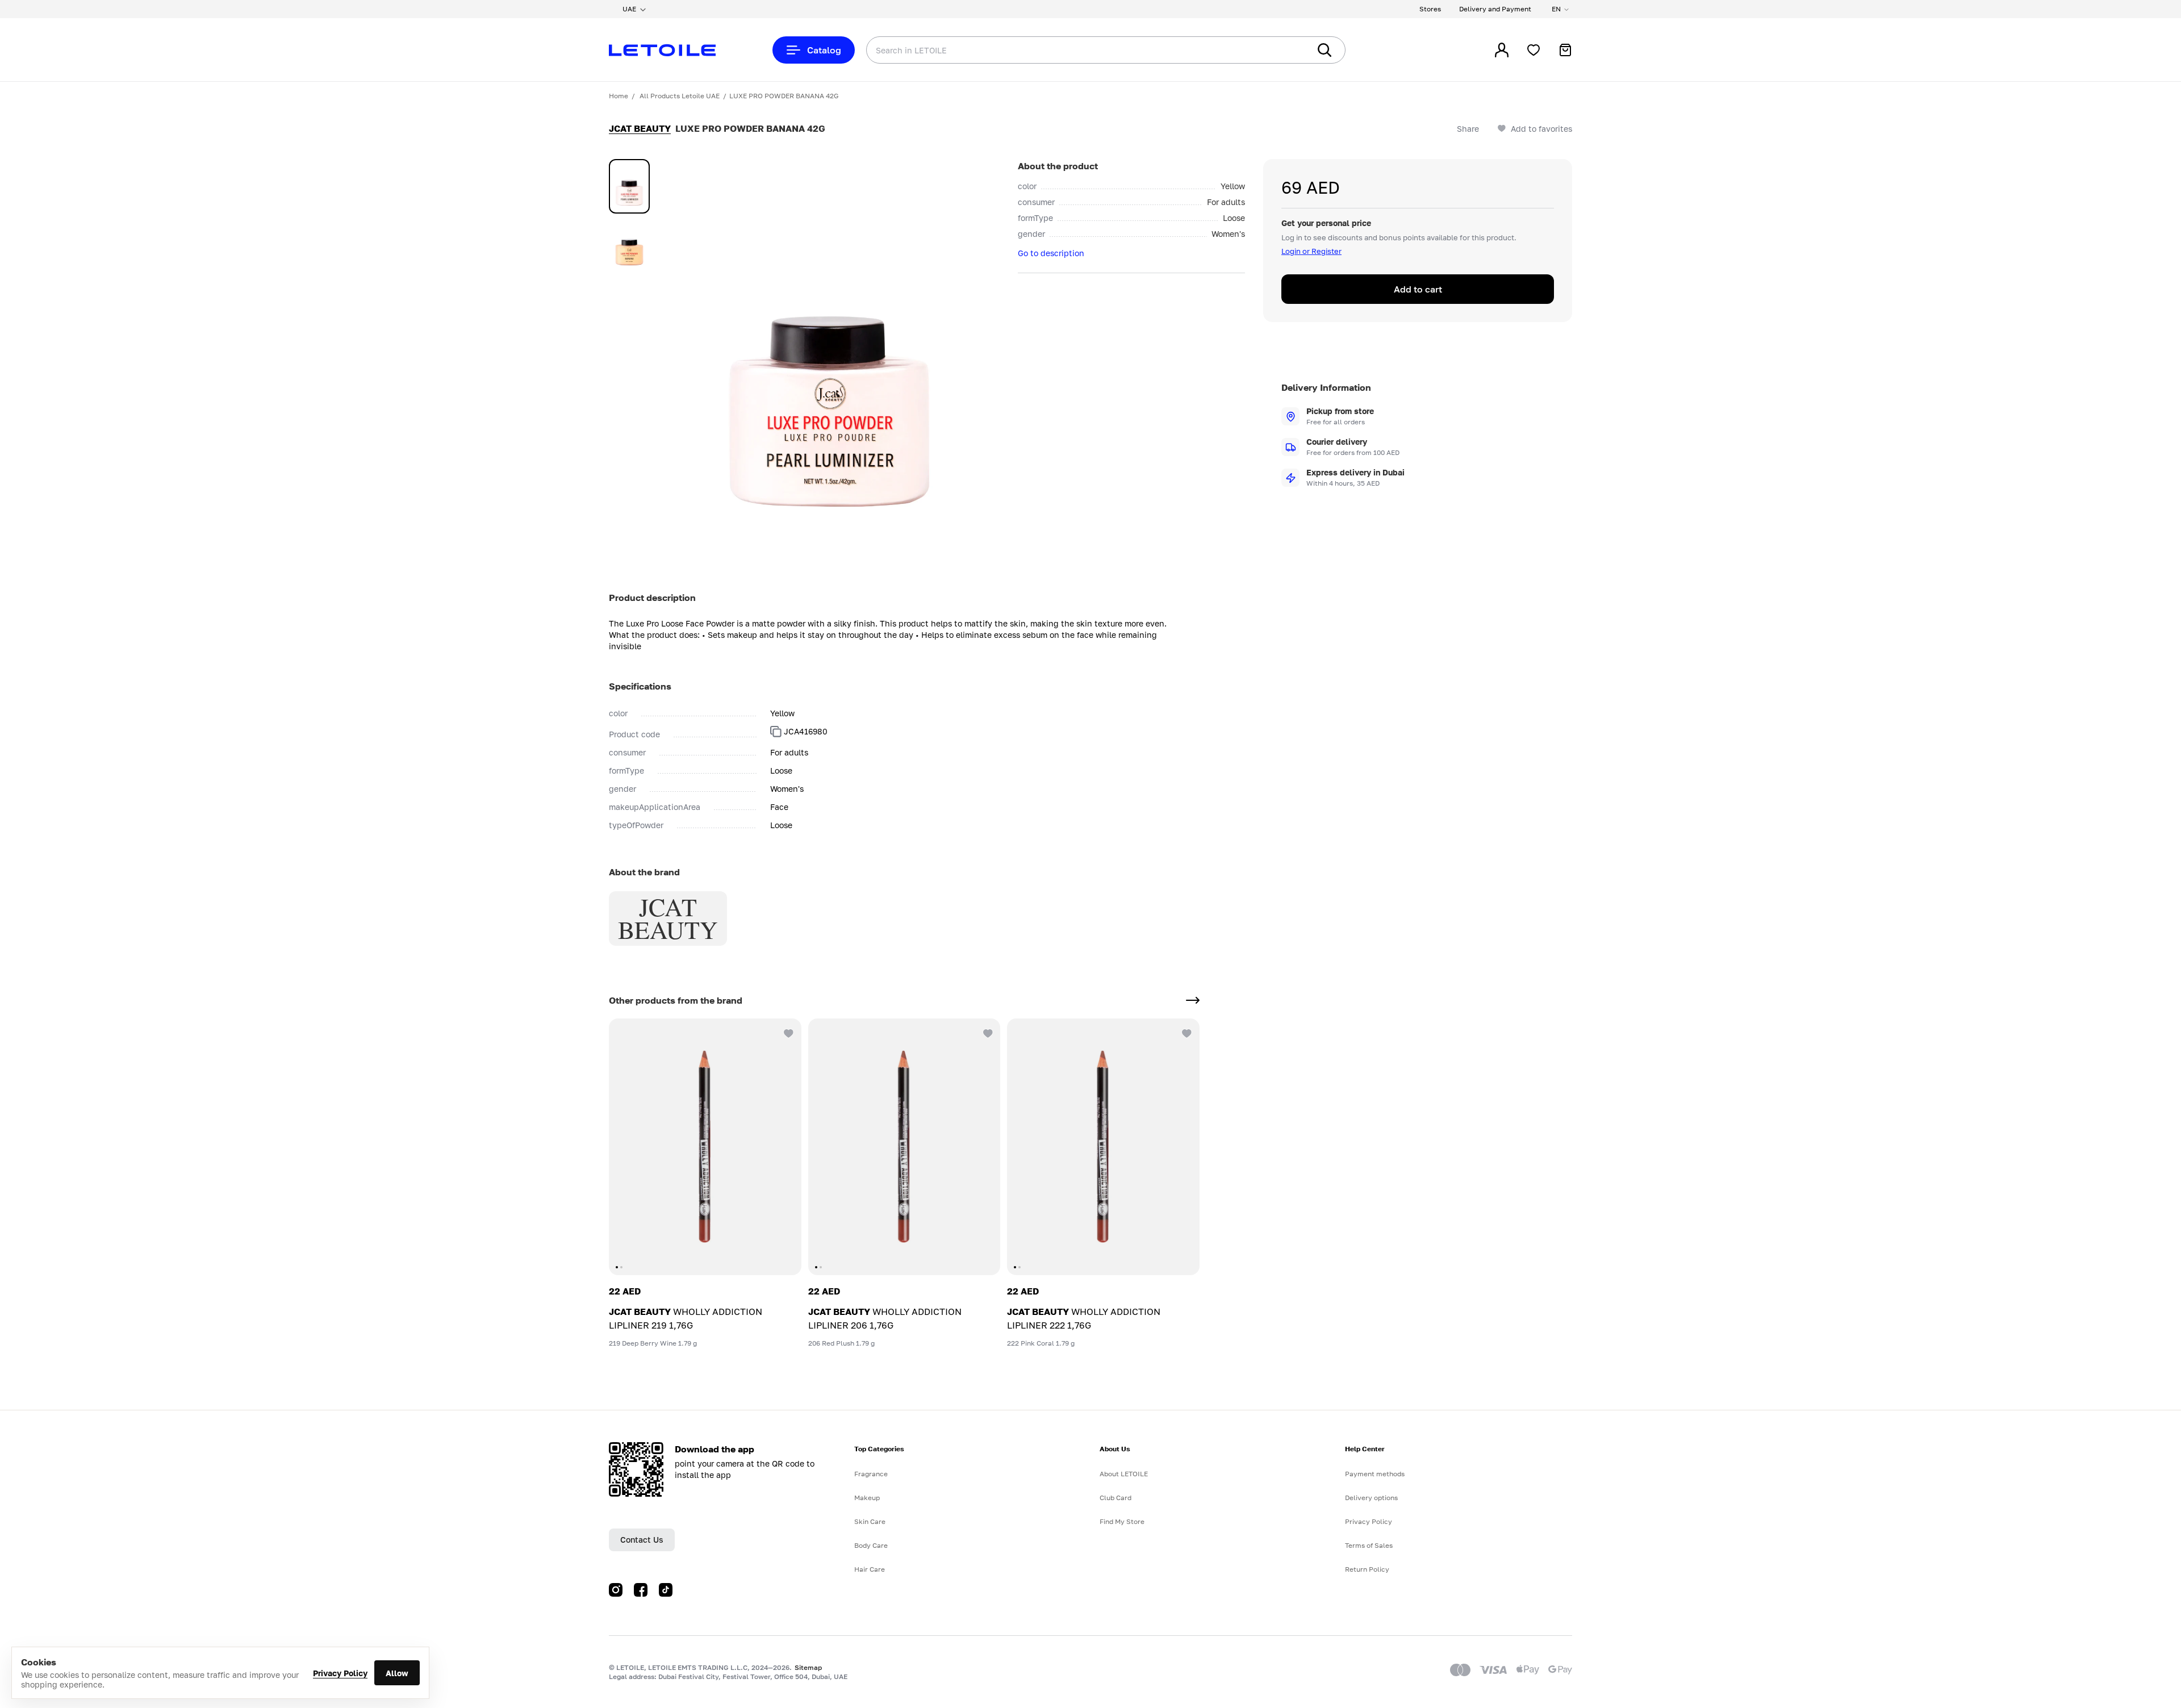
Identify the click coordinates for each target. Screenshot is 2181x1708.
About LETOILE (1124, 1474)
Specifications (640, 686)
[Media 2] (629, 245)
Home (619, 96)
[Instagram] (616, 1590)
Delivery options (1371, 1498)
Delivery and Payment (1495, 9)
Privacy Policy (340, 1673)
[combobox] (1065, 50)
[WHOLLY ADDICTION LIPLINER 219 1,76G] (705, 1147)
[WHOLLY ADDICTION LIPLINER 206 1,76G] (904, 1147)
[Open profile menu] (1502, 50)
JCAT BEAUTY (640, 128)
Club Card (1115, 1498)
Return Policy (1367, 1569)
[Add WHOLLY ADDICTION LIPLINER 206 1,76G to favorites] (987, 1032)
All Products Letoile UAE (680, 96)
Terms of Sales (1369, 1545)
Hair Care (870, 1569)
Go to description (1051, 253)
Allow (397, 1673)
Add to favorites (1541, 129)
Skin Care (870, 1521)
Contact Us (642, 1540)
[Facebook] (641, 1590)
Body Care (871, 1545)
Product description (652, 598)
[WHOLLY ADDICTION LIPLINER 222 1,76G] (1103, 1147)
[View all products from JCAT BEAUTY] (1193, 1000)
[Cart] (1565, 50)
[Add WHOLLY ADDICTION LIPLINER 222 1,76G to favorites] (1186, 1032)
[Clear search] (1284, 50)
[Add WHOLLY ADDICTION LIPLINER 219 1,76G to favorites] (788, 1032)
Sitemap (808, 1667)
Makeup (867, 1498)
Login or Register (1311, 251)
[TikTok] (666, 1590)
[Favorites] (1534, 50)
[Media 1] (629, 186)
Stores (1430, 9)
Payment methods (1375, 1474)
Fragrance (871, 1474)
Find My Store (1122, 1521)
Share (1468, 129)
